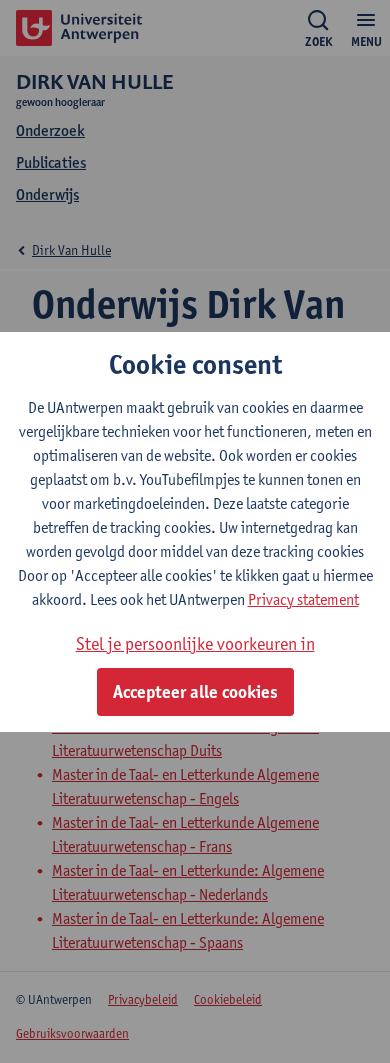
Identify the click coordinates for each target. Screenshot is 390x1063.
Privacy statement (303, 599)
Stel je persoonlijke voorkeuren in (195, 643)
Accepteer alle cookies (195, 692)
